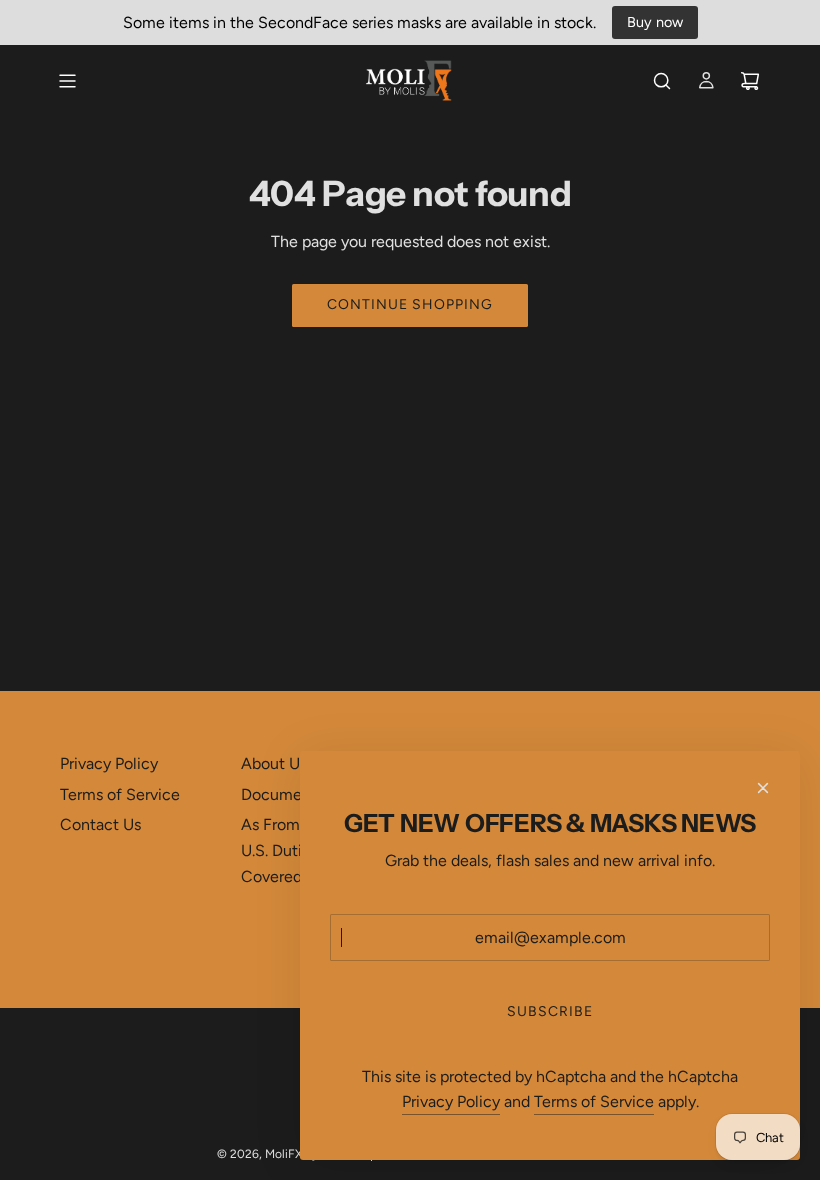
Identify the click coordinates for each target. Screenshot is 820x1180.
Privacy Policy (451, 1101)
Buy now (655, 22)
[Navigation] (67, 81)
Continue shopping (410, 304)
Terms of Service (594, 1101)
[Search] (662, 81)
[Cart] (750, 81)
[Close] (763, 788)
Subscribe (550, 1011)
